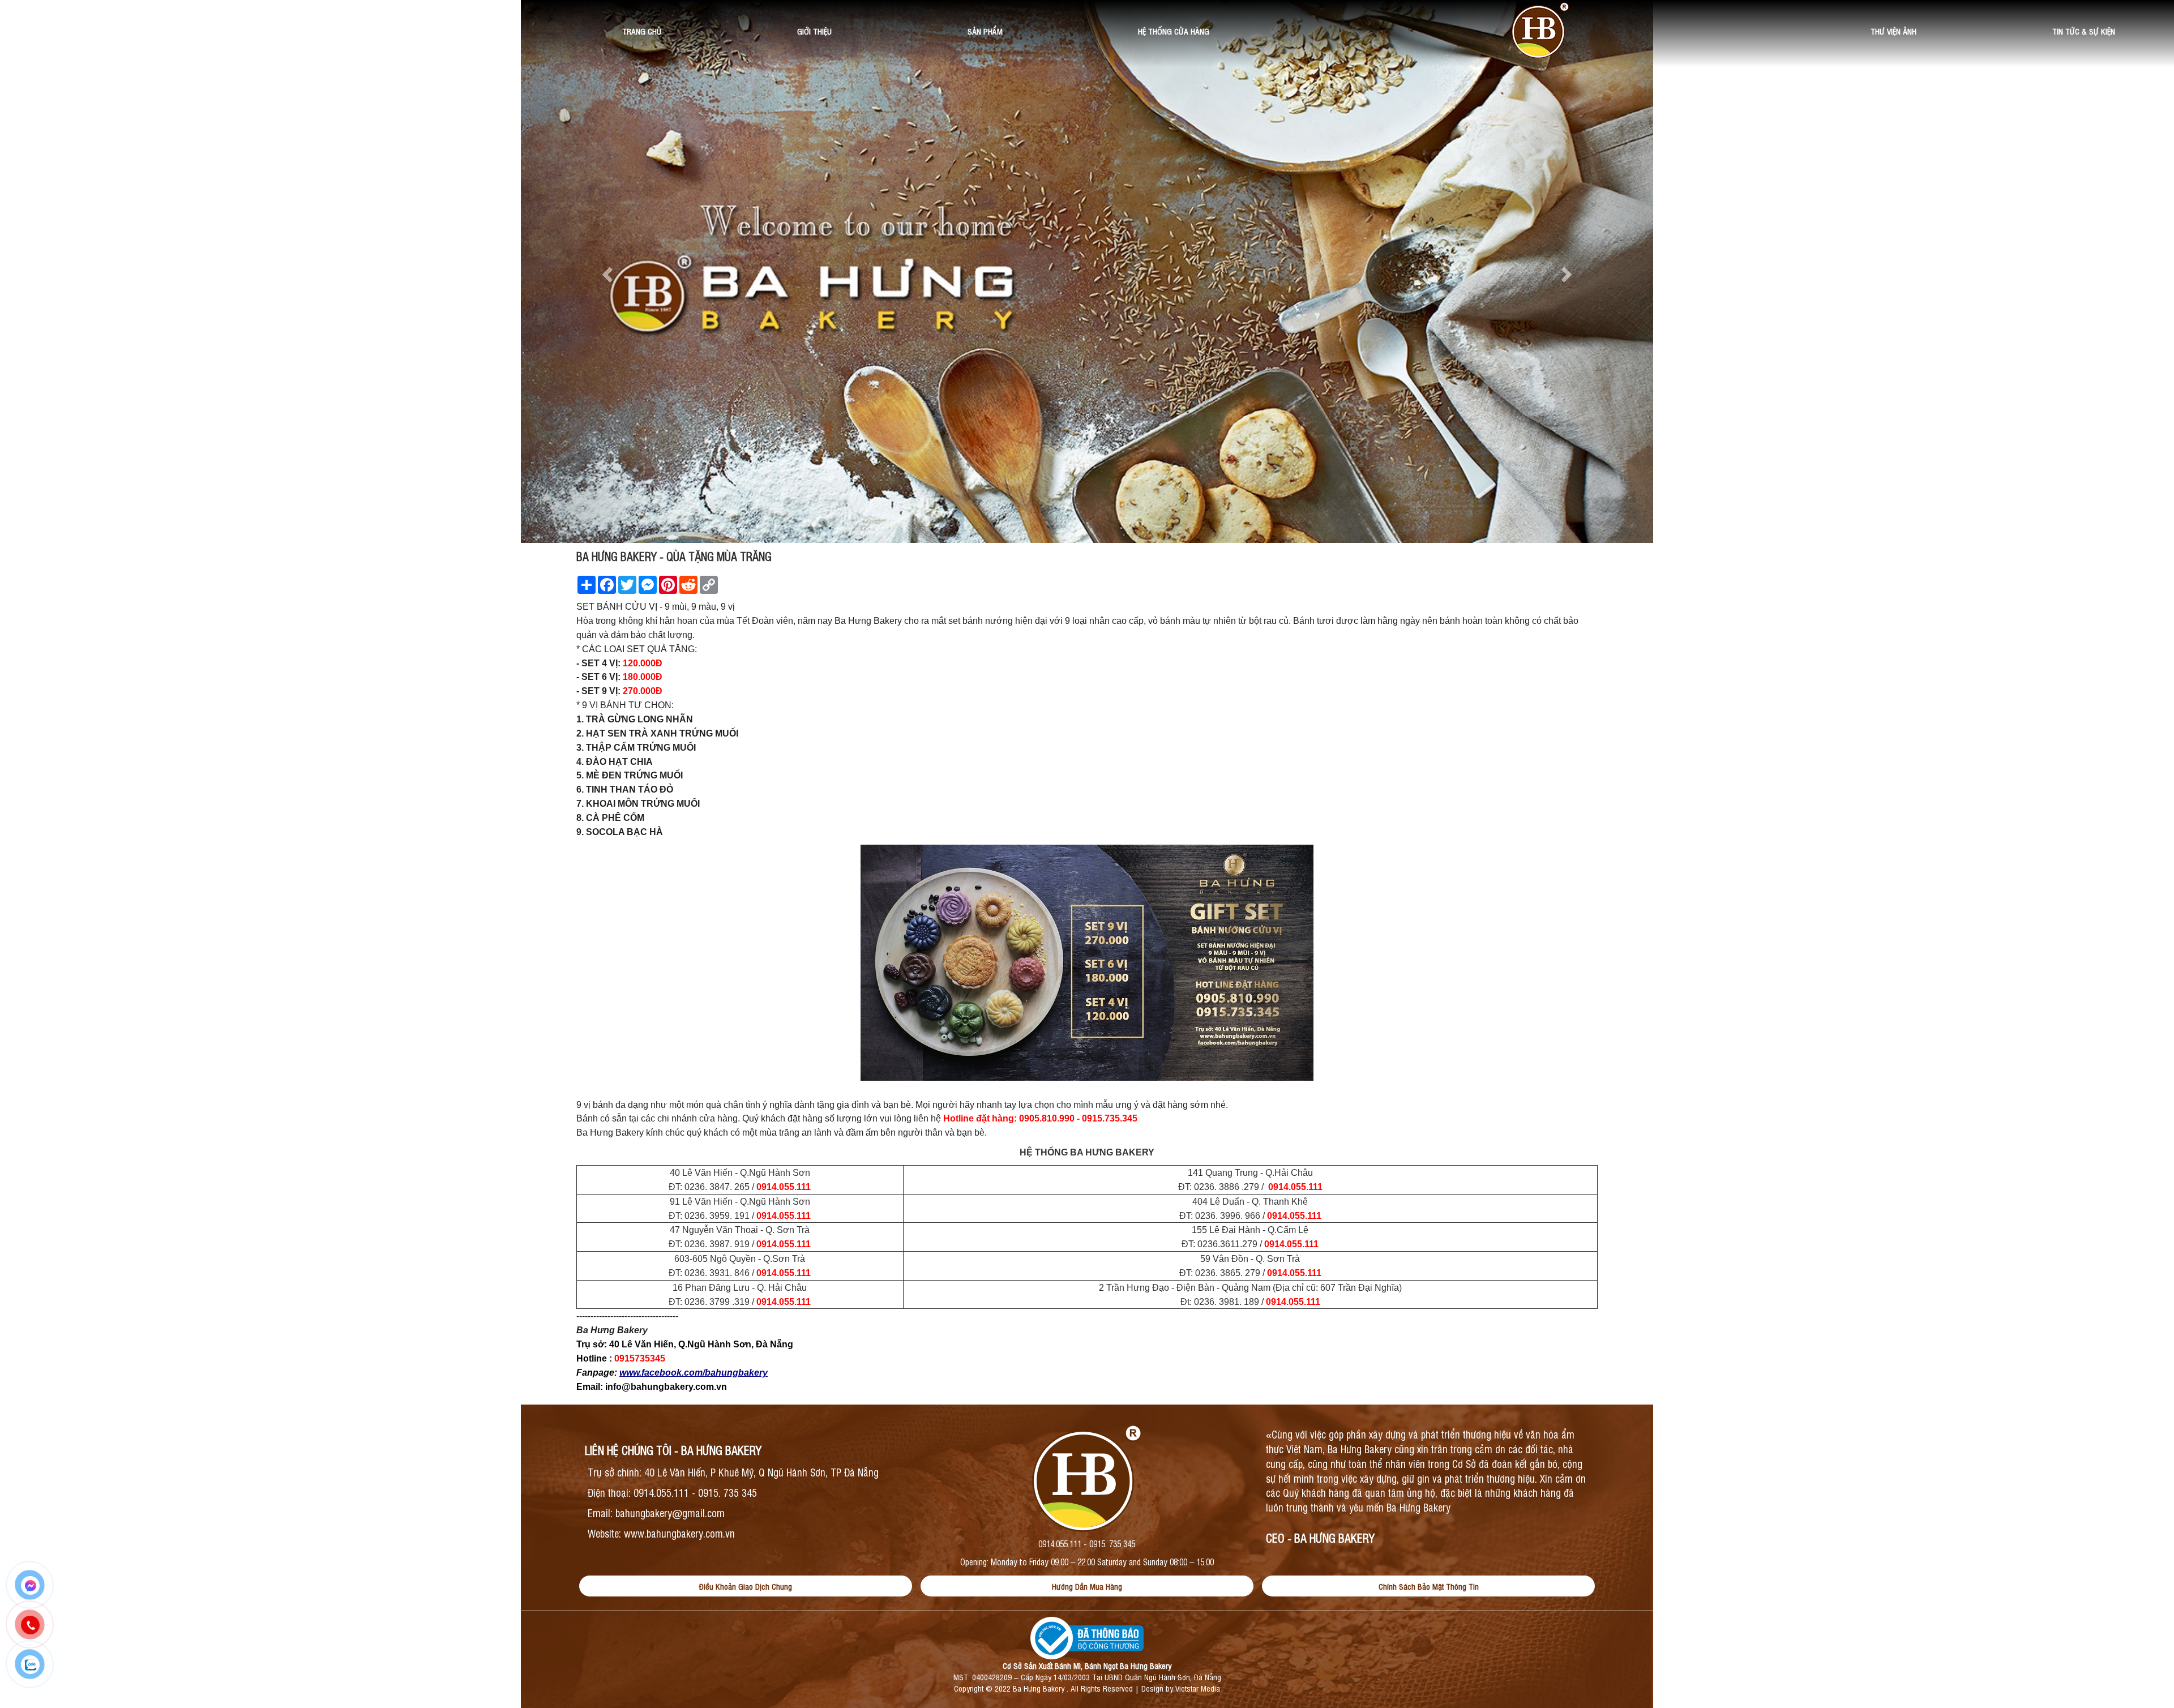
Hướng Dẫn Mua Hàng (1087, 1586)
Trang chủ (642, 31)
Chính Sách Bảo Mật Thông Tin (1429, 1586)
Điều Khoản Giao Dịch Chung (746, 1586)
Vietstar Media (1198, 1688)
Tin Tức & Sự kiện (2084, 31)
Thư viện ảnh (1893, 31)
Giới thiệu (814, 31)
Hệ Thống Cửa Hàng (1174, 31)
